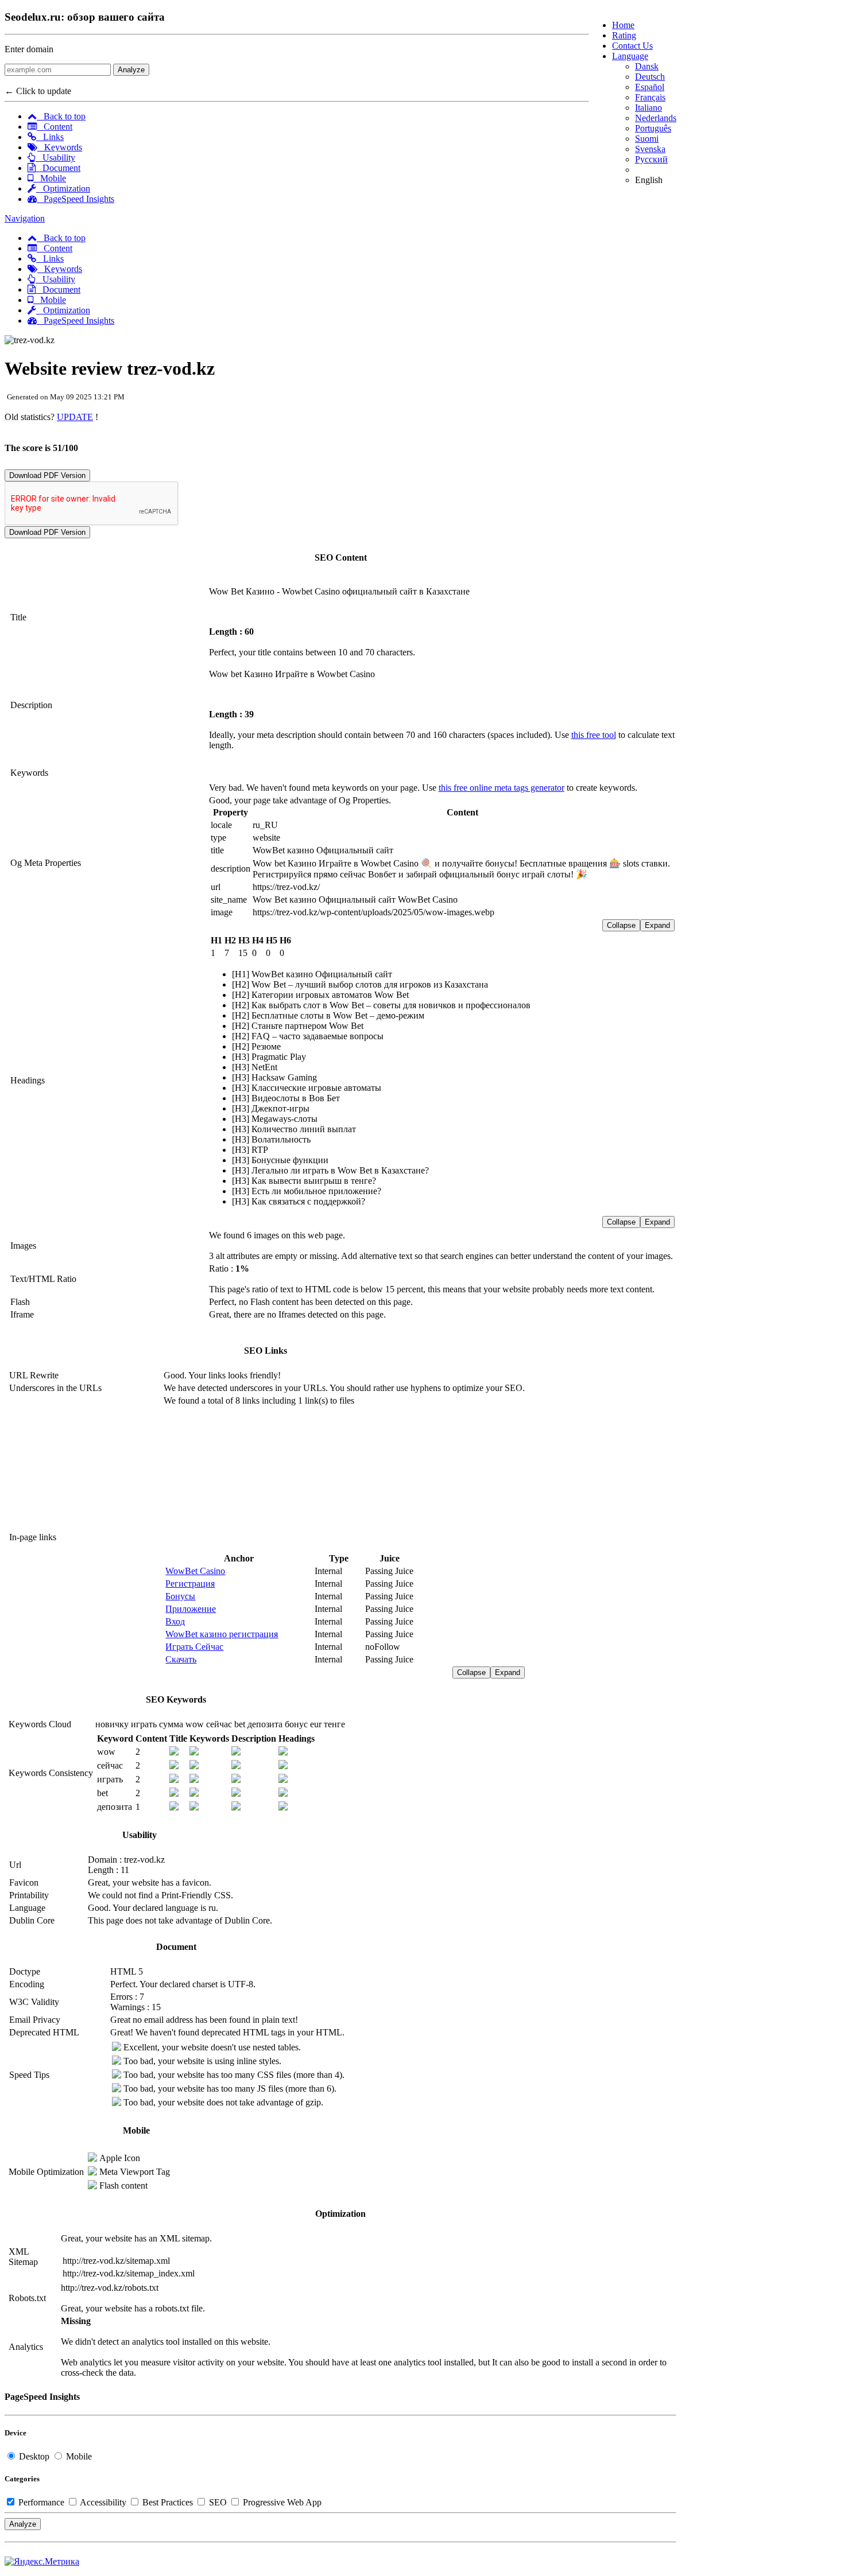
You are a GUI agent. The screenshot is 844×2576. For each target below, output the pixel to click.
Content (55, 127)
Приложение (191, 1609)
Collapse (621, 925)
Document (58, 168)
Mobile (50, 178)
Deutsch (650, 77)
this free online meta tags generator (502, 788)
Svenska (650, 149)
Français (650, 97)
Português (653, 128)
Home (623, 25)
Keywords (60, 147)
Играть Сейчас (194, 1647)
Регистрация (190, 1584)
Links (50, 137)
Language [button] (630, 56)
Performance (41, 2502)
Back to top (61, 116)
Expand (657, 925)
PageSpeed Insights (76, 199)
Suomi (647, 139)
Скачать (181, 1659)
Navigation (25, 218)
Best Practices (168, 2502)
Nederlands (656, 118)
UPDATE (75, 417)
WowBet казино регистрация (222, 1634)
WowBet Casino (195, 1571)
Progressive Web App (281, 2502)
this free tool (594, 735)
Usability (55, 158)
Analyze (131, 70)
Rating (624, 35)
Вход (175, 1621)
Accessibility (103, 2502)
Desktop (34, 2456)
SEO (218, 2502)
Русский (651, 159)
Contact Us (632, 46)
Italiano (649, 108)
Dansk (647, 66)
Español (650, 87)
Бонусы (180, 1596)
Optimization (63, 189)
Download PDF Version (47, 475)
